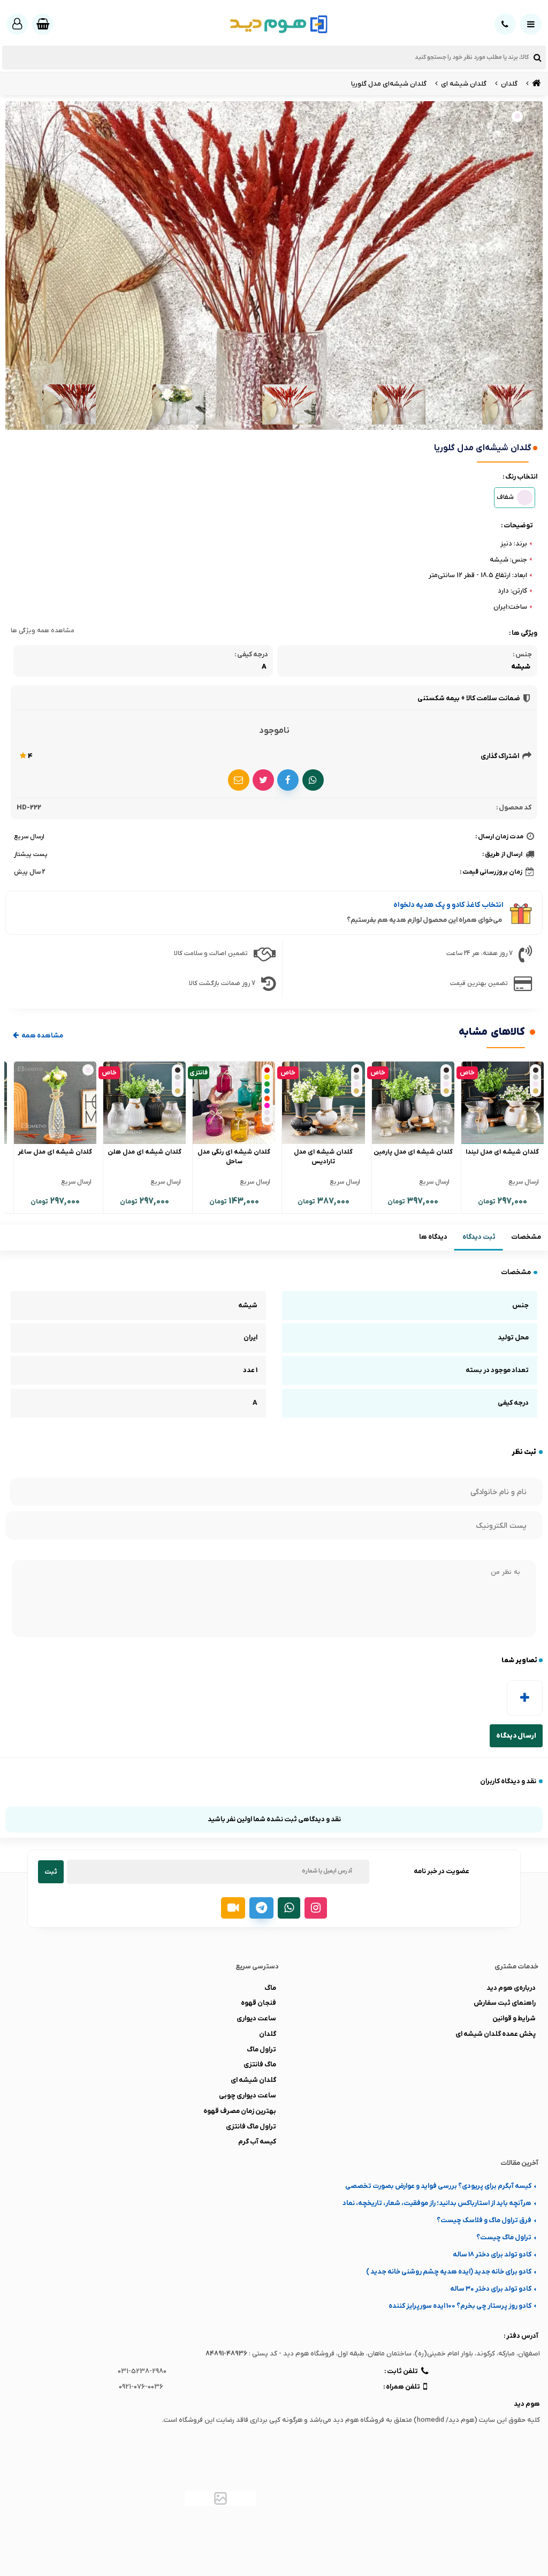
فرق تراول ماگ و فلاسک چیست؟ (484, 2220)
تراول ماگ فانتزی (251, 2127)
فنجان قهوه (258, 2003)
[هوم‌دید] (274, 24)
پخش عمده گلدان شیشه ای (496, 2034)
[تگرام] (261, 1908)
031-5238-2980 (142, 2371)
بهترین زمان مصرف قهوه (240, 2111)
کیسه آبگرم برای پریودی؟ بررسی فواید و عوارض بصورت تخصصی (438, 2186)
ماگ (270, 1988)
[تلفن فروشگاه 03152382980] (505, 24)
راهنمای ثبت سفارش (505, 2003)
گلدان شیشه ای (253, 2080)
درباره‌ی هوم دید (511, 1988)
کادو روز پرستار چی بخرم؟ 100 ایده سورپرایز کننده (460, 2306)
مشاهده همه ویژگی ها (43, 631)
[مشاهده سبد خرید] (43, 24)
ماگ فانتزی (260, 2064)
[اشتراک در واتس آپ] (313, 780)
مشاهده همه (42, 1036)
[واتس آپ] (289, 1908)
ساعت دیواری (256, 2018)
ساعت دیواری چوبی (248, 2096)
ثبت (51, 1872)
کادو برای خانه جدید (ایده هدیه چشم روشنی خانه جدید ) (449, 2272)
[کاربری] (17, 24)
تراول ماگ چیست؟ (504, 2237)
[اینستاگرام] (316, 1908)
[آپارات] (233, 1908)
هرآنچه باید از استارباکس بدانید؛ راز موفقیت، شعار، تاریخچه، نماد (437, 2203)
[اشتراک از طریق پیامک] (239, 780)
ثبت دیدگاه (479, 1237)
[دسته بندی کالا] (531, 24)
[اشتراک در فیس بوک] (288, 780)
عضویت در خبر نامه (442, 1871)
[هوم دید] (535, 84)
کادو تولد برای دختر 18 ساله (492, 2255)
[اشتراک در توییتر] (263, 780)
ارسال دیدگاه (516, 1736)
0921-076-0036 (141, 2387)
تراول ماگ (261, 2050)
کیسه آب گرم (257, 2142)
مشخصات (526, 1237)
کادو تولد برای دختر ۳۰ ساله (491, 2289)
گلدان (268, 2034)
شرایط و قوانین (514, 2018)
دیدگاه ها (433, 1237)
